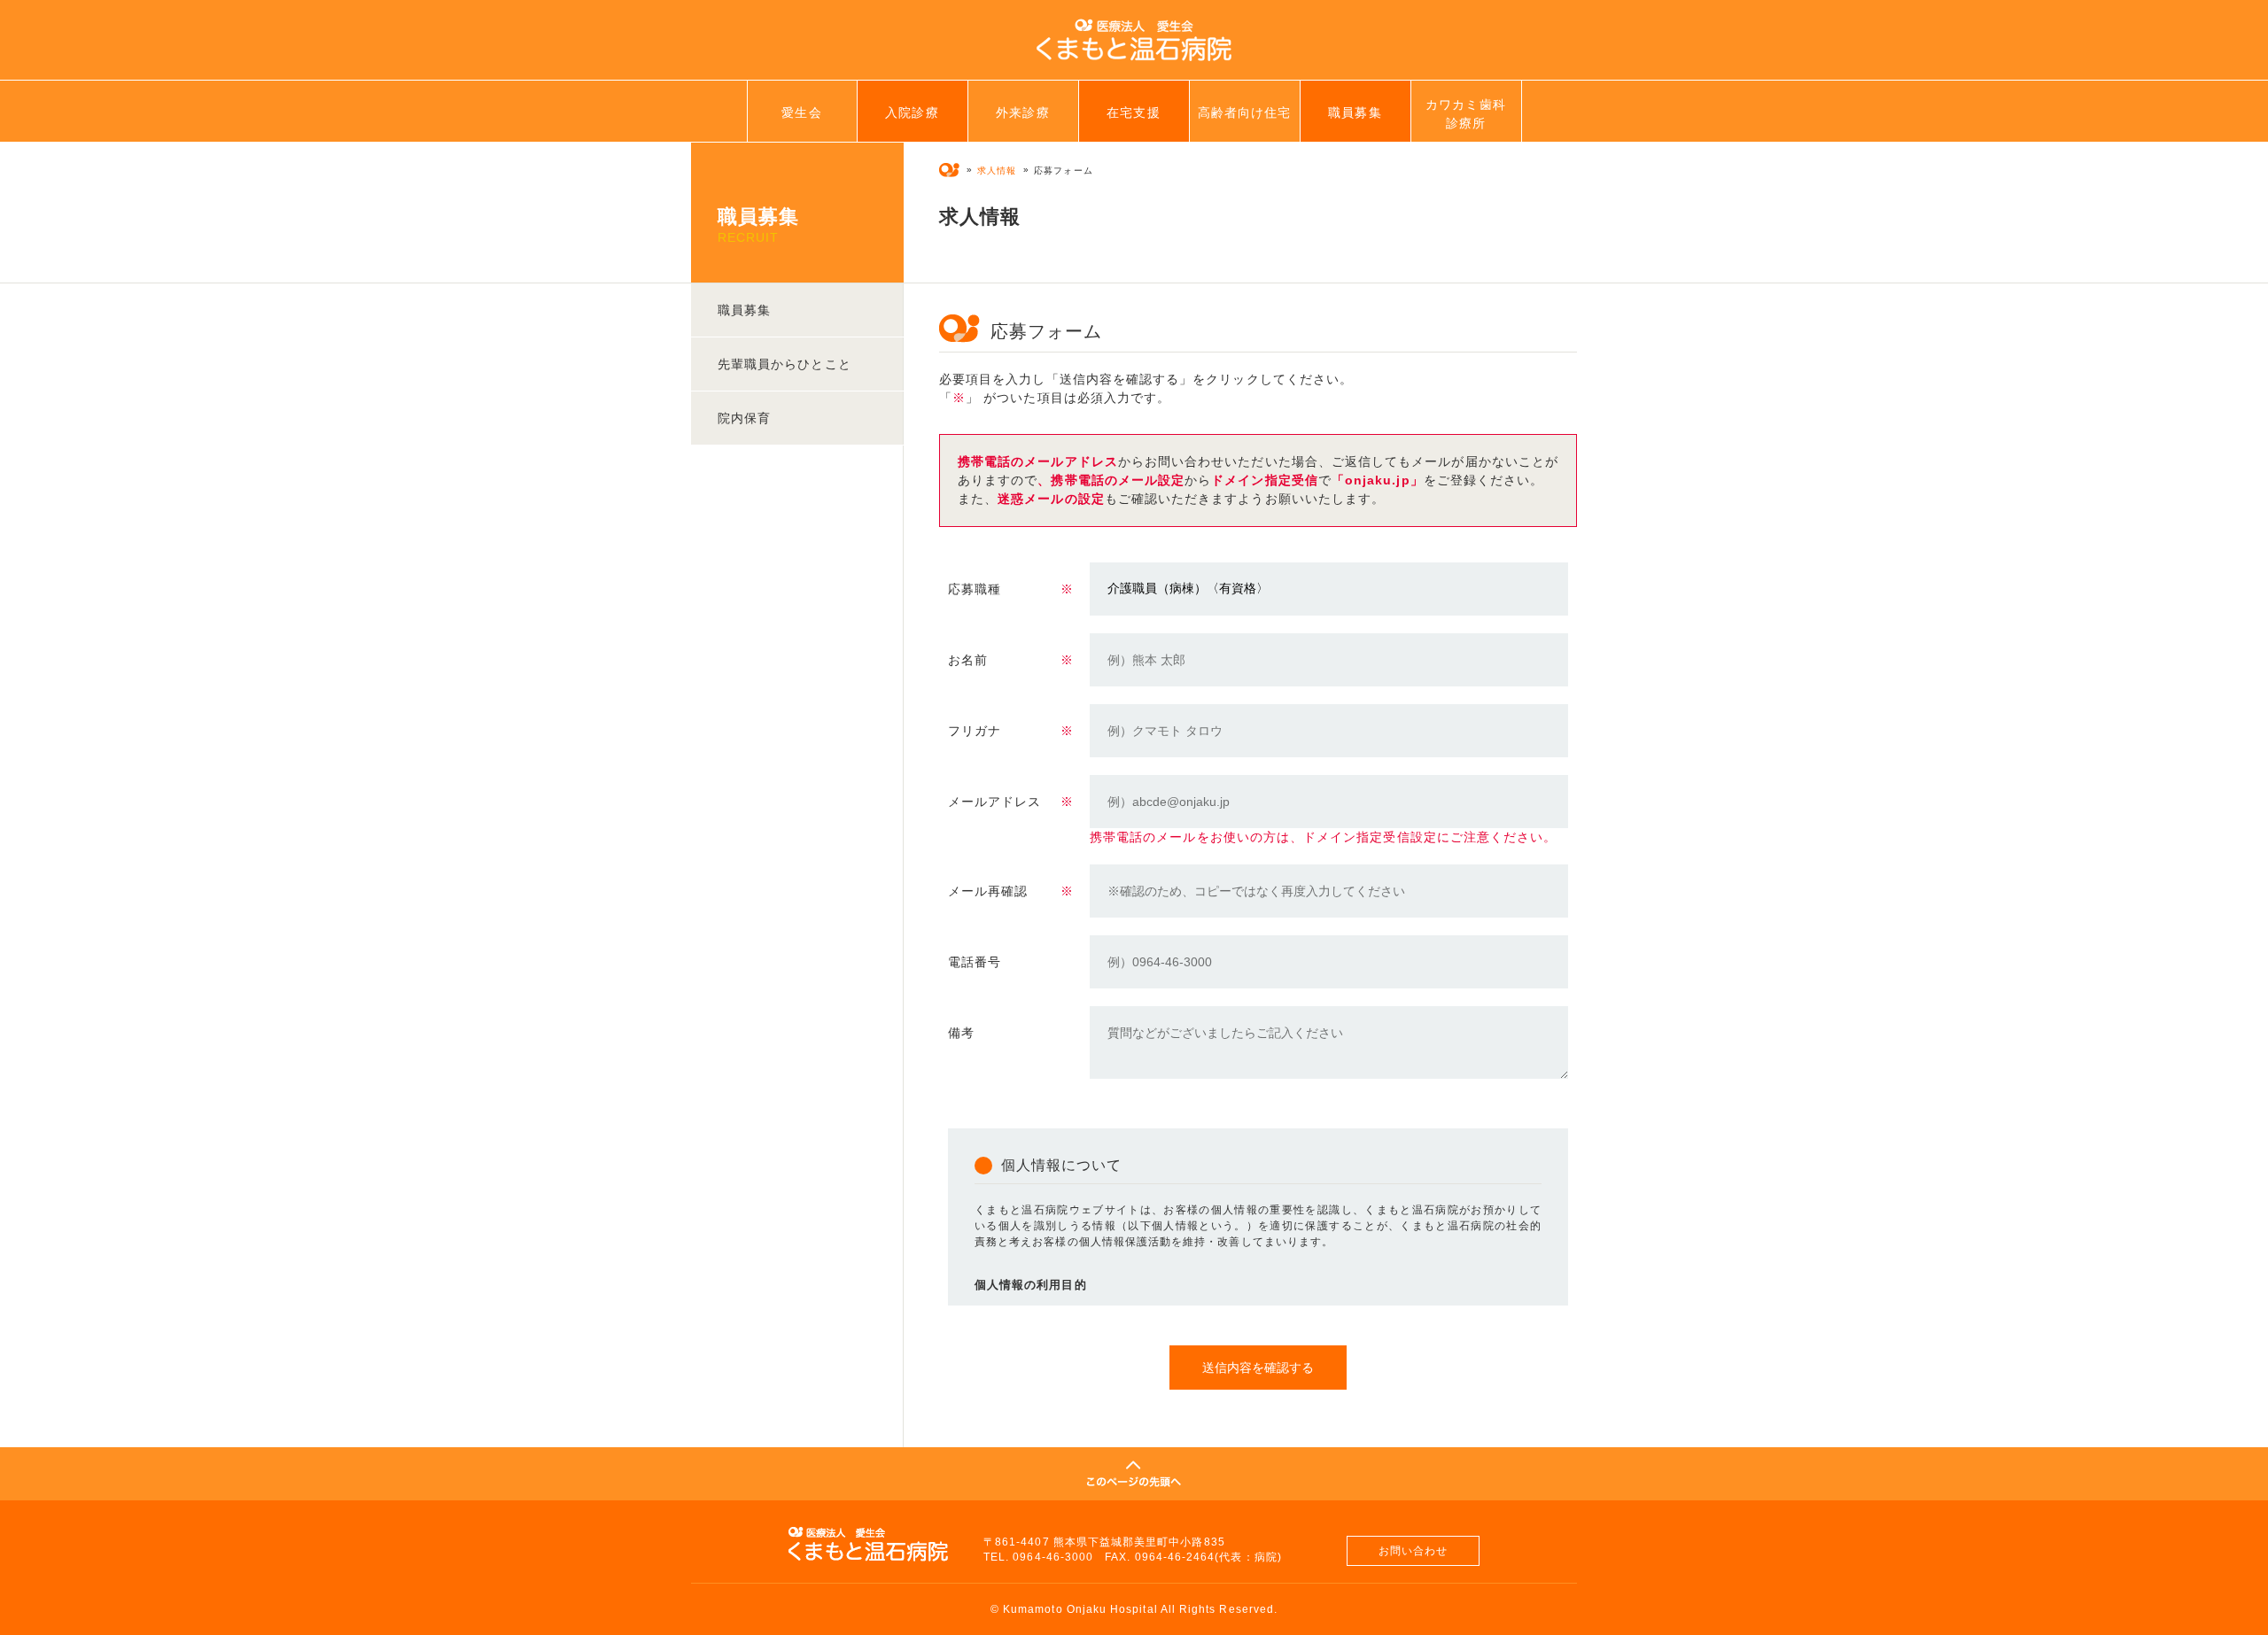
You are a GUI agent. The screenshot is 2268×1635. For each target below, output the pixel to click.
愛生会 (801, 112)
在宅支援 (1133, 112)
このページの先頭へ (1134, 1474)
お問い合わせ (1413, 1551)
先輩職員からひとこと (784, 364)
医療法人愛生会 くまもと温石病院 (1134, 40)
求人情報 (997, 170)
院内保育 (744, 418)
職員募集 (1355, 112)
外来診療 (1022, 112)
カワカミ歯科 (1465, 114)
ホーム (949, 170)
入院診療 (912, 112)
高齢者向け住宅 (1244, 112)
